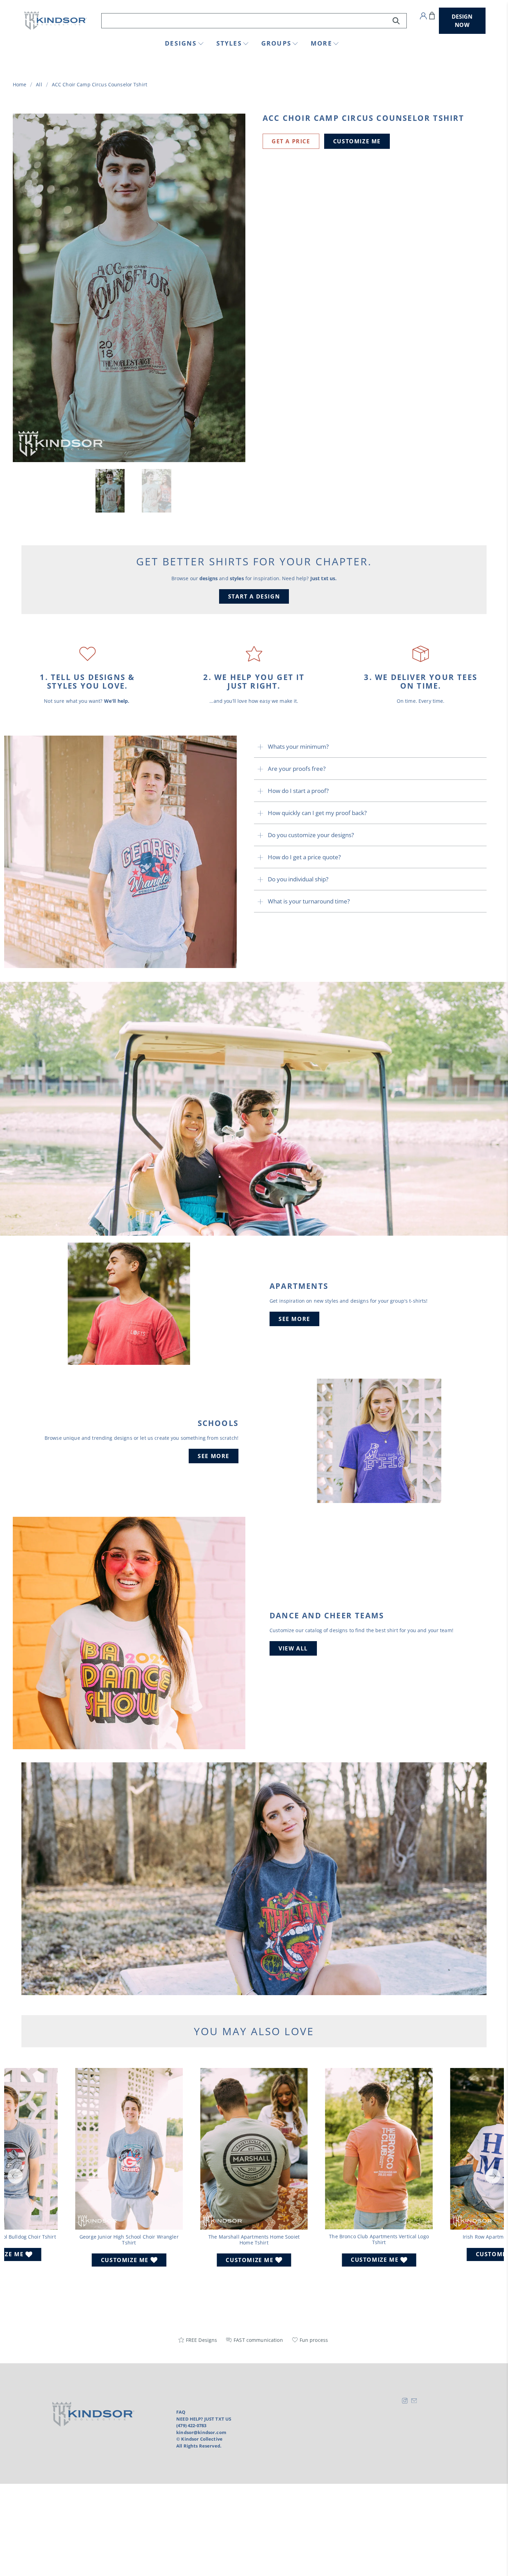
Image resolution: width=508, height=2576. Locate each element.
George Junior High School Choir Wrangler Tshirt (129, 2240)
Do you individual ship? (298, 879)
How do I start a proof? (298, 791)
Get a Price (291, 141)
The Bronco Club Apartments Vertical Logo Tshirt (379, 2239)
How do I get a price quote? (304, 857)
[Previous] (15, 2176)
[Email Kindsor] (414, 2402)
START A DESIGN (254, 596)
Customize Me (357, 141)
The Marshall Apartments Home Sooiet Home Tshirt (254, 2240)
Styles (229, 43)
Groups (276, 43)
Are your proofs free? (297, 769)
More (321, 43)
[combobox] (254, 21)
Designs (181, 43)
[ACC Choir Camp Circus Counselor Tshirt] (129, 288)
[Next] (493, 2176)
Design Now (462, 21)
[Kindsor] (56, 21)
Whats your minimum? (298, 746)
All (39, 85)
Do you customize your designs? (311, 835)
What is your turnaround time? (309, 901)
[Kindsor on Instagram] (405, 2402)
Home (20, 85)
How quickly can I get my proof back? (317, 813)
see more (294, 1319)
